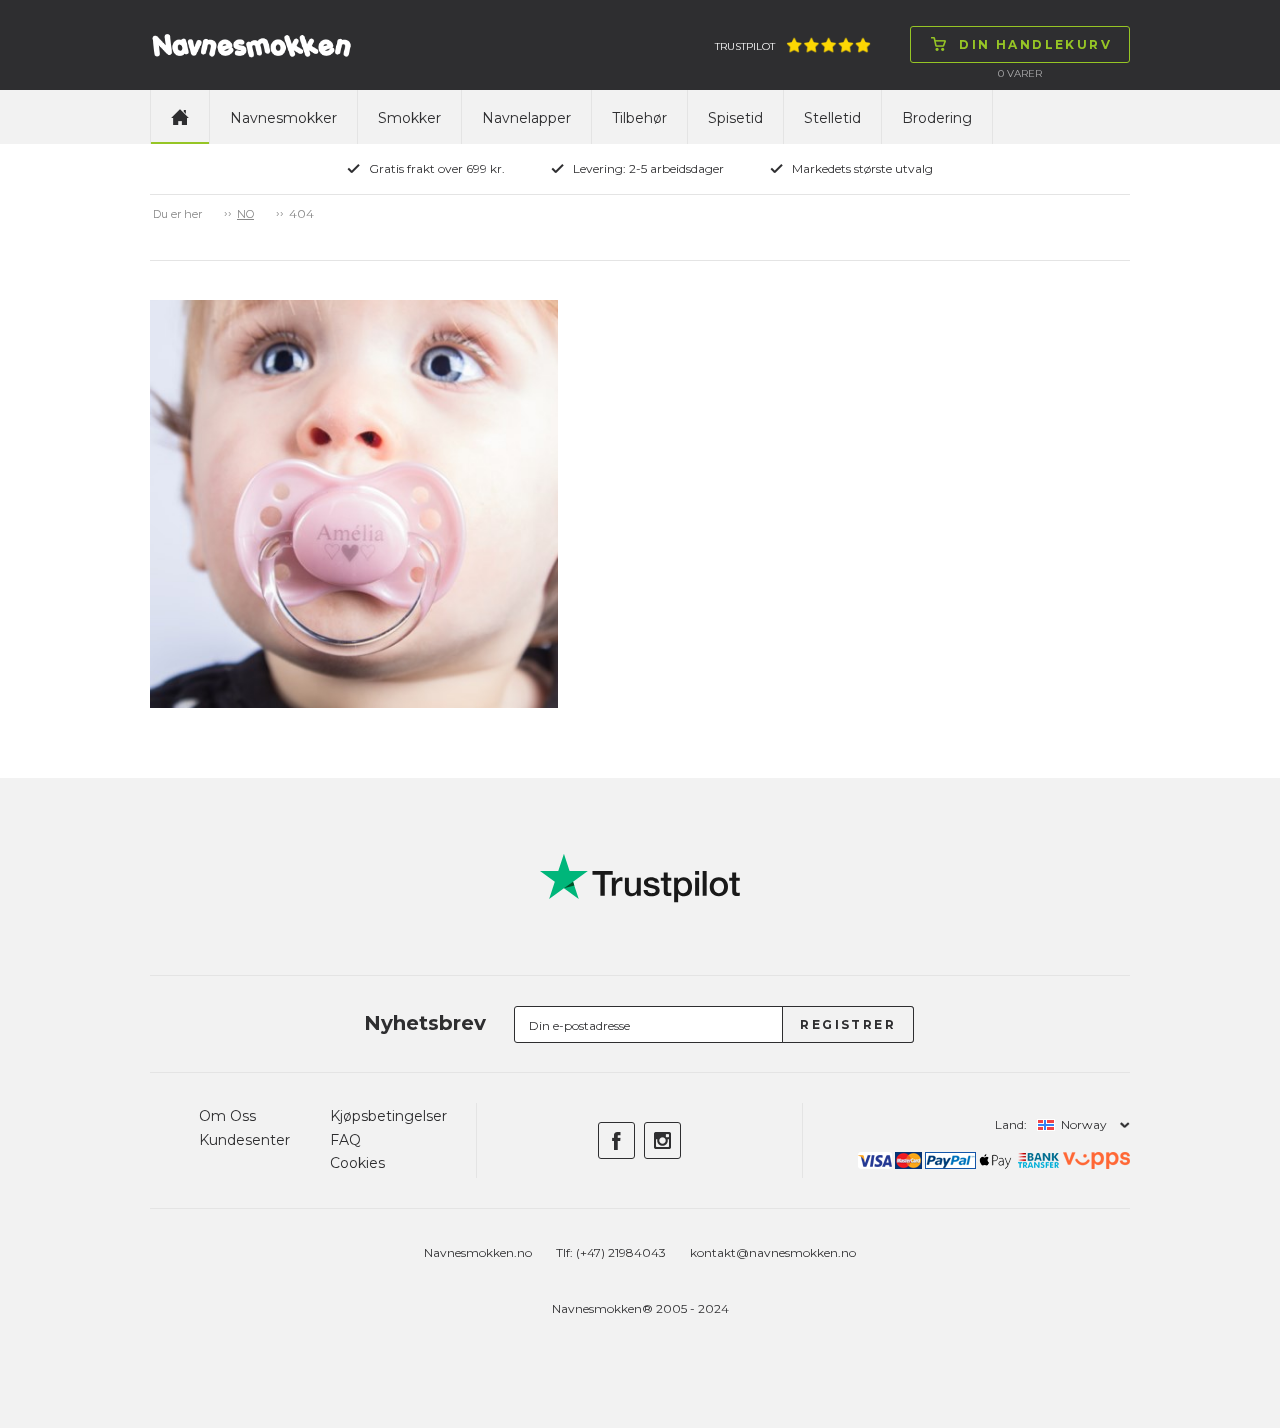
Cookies (357, 1163)
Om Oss (227, 1116)
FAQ (345, 1140)
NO (245, 214)
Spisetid (735, 118)
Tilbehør (639, 118)
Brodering (937, 118)
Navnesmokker (283, 118)
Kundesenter (244, 1140)
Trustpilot (745, 46)
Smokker (409, 118)
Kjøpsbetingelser (388, 1116)
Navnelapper (526, 118)
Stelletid (832, 118)
